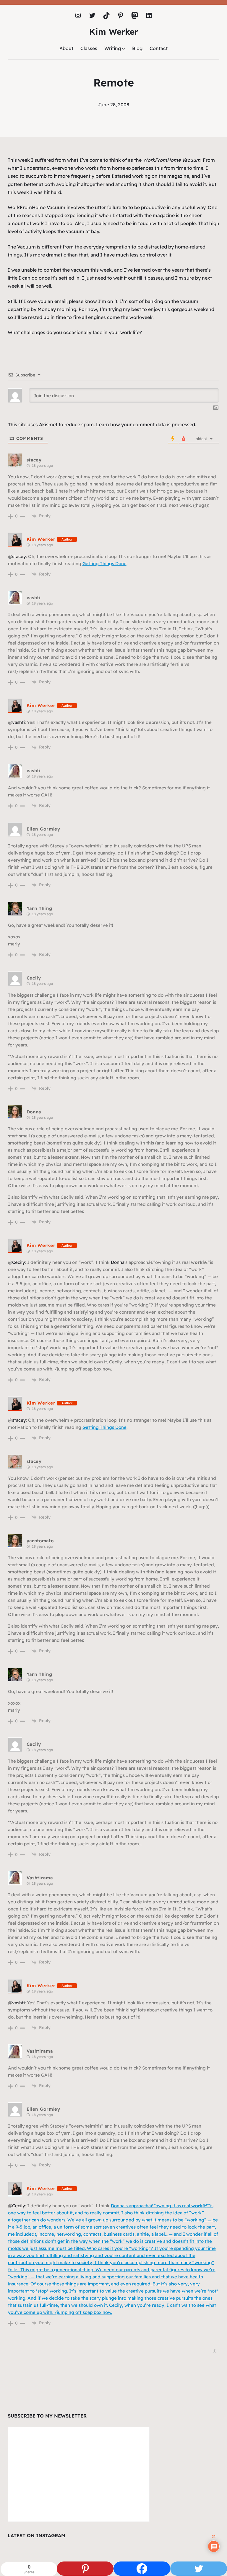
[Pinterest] (85, 2569)
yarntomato (40, 1541)
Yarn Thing (39, 908)
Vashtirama (40, 1878)
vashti (34, 598)
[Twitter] (199, 2569)
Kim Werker (114, 32)
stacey (34, 460)
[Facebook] (142, 2569)
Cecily (34, 978)
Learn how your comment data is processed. (146, 424)
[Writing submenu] (124, 49)
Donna (34, 1112)
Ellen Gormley (43, 829)
